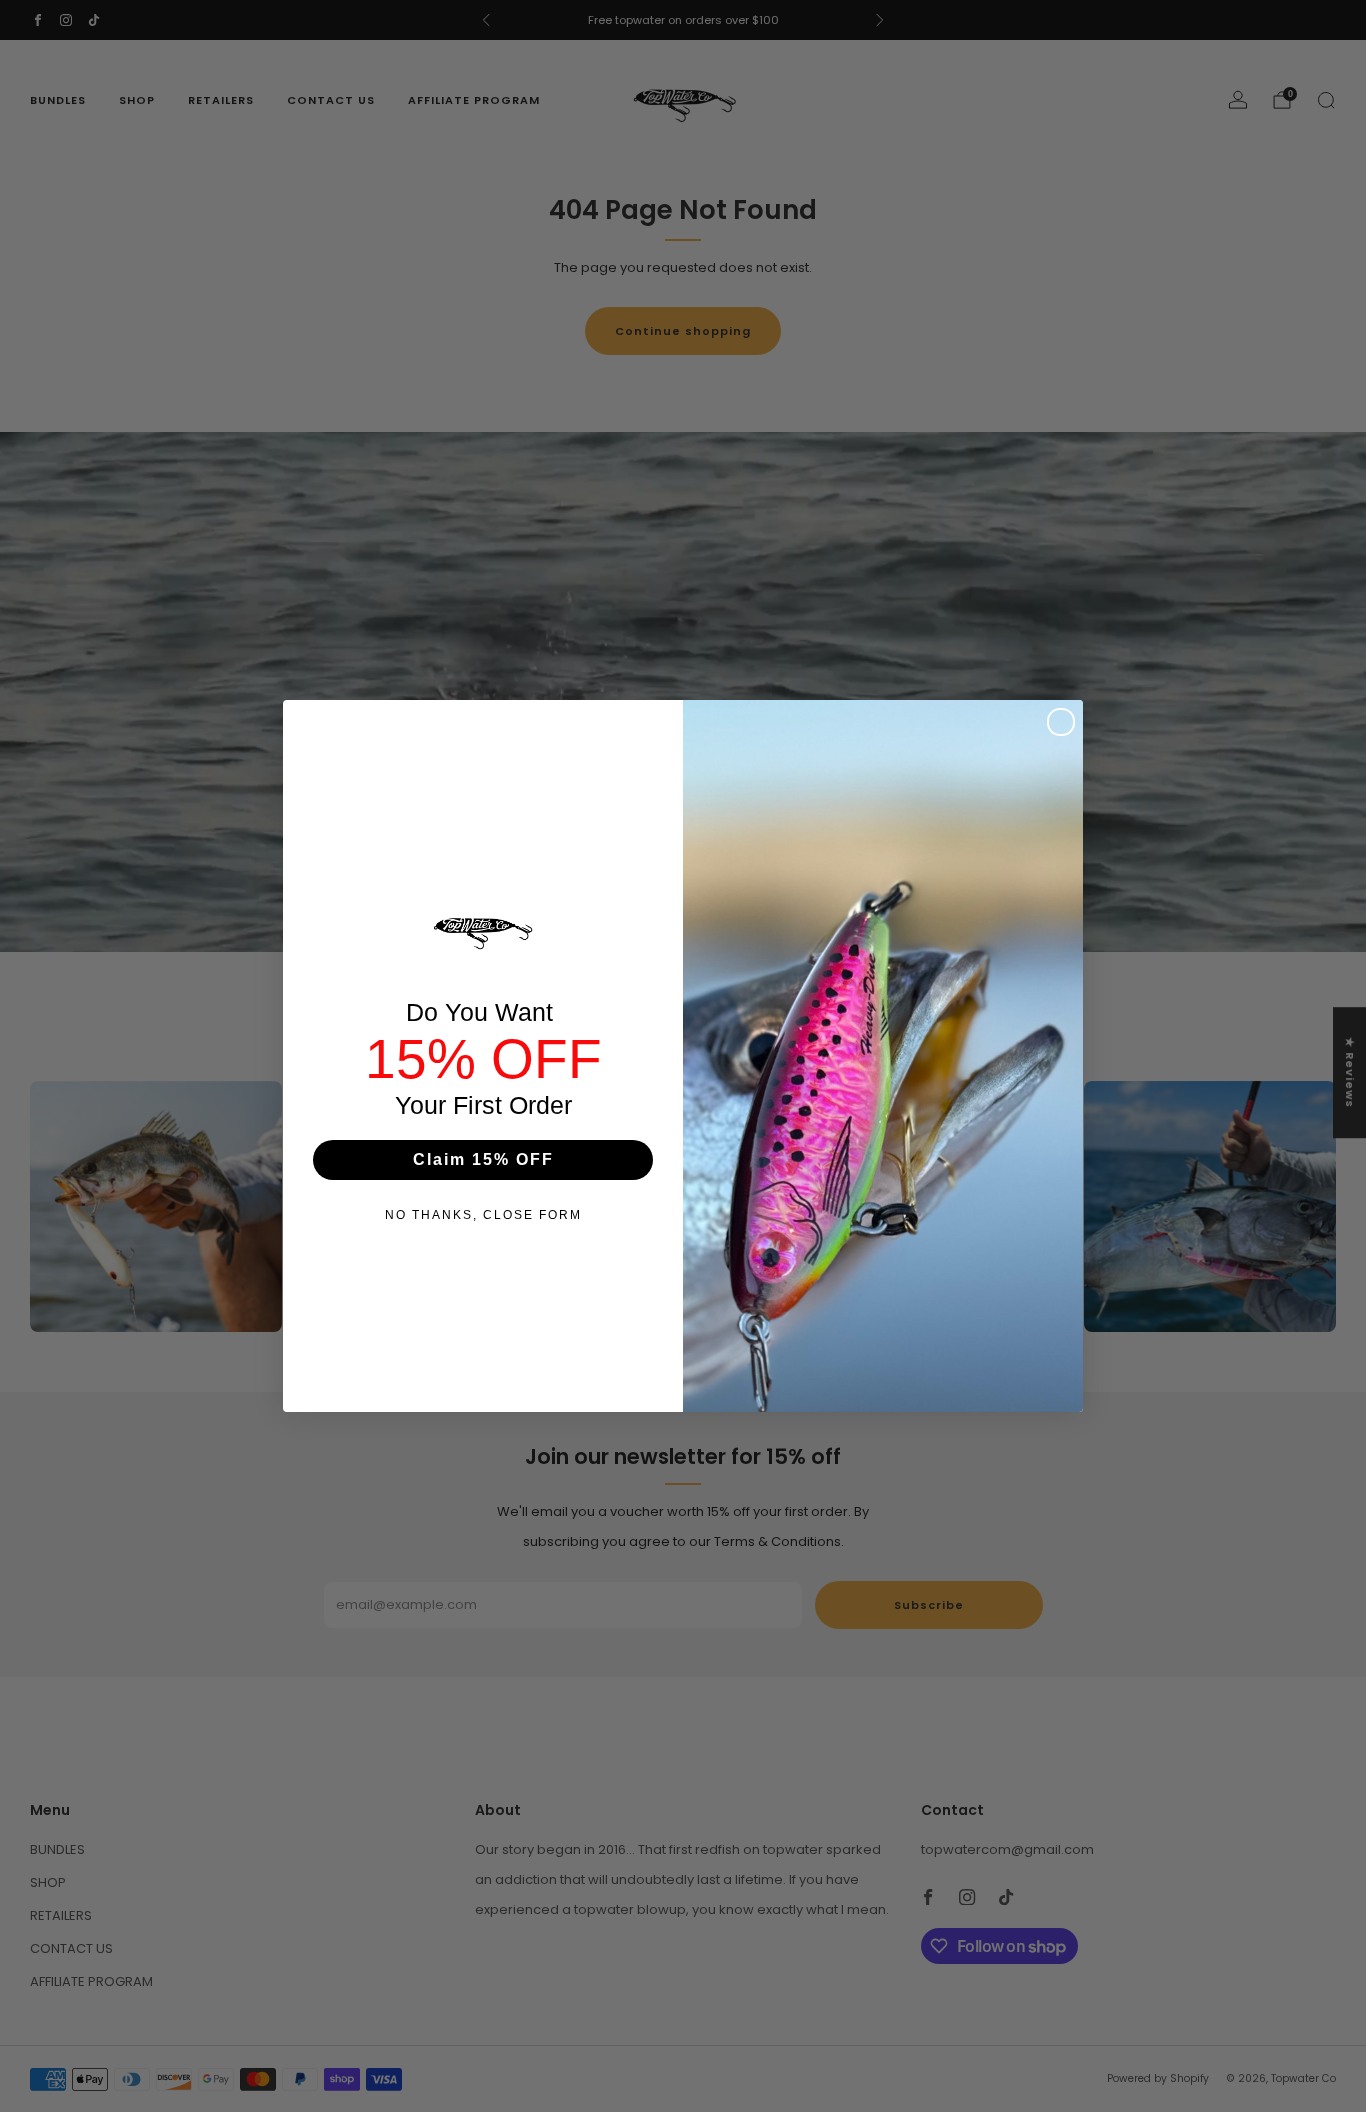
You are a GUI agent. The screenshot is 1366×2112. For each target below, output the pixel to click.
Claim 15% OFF (483, 1159)
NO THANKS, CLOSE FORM (483, 1215)
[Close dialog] (1061, 722)
